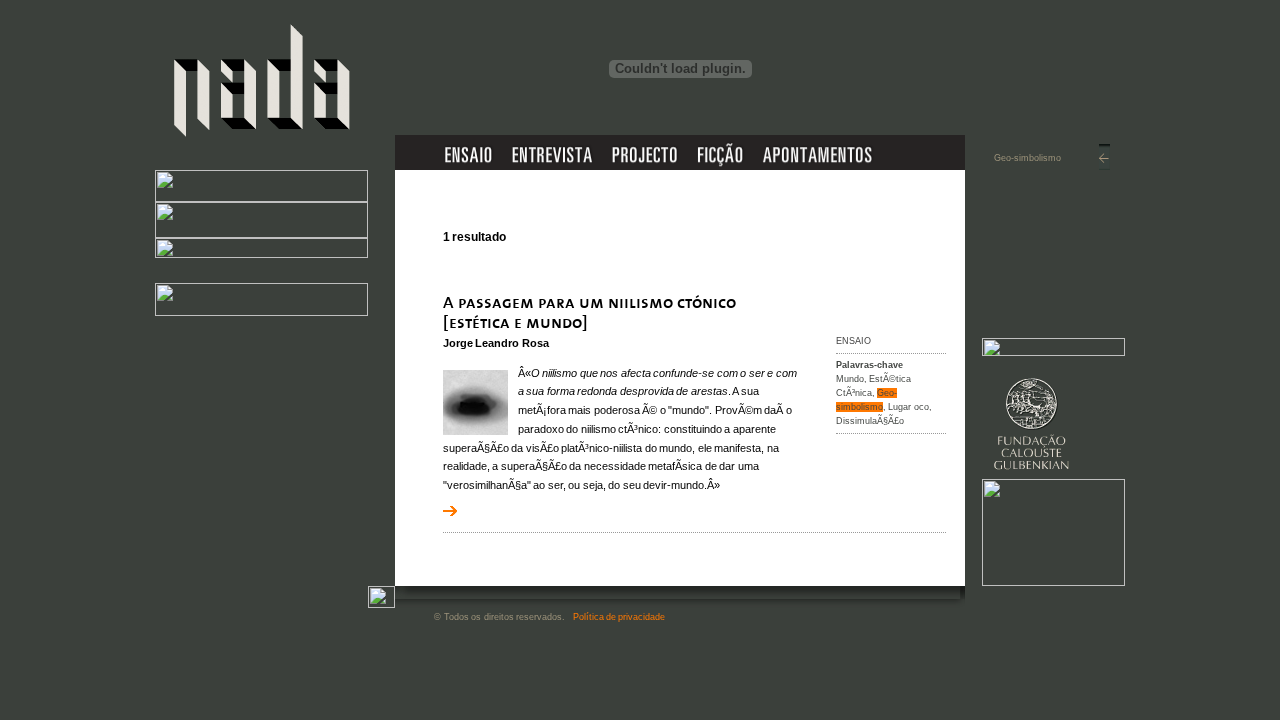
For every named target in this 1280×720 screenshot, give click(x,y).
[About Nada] (261, 234)
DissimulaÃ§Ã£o (870, 421)
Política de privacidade (619, 617)
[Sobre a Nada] (261, 198)
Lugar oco (908, 407)
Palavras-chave (869, 365)
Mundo (850, 379)
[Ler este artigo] (623, 330)
